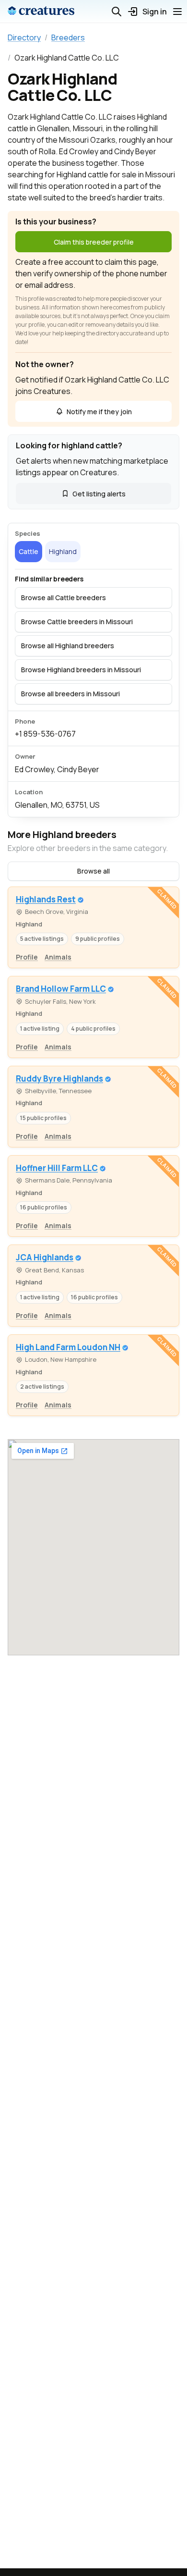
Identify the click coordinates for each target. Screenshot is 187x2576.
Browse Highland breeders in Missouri (81, 670)
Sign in (155, 12)
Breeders (68, 37)
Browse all (93, 871)
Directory (24, 37)
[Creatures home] (41, 12)
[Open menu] (177, 12)
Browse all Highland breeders (68, 646)
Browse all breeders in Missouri (70, 694)
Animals (58, 957)
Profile (27, 957)
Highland (63, 551)
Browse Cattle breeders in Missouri (77, 622)
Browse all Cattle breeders (64, 598)
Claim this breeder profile (94, 242)
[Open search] (117, 12)
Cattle (29, 551)
